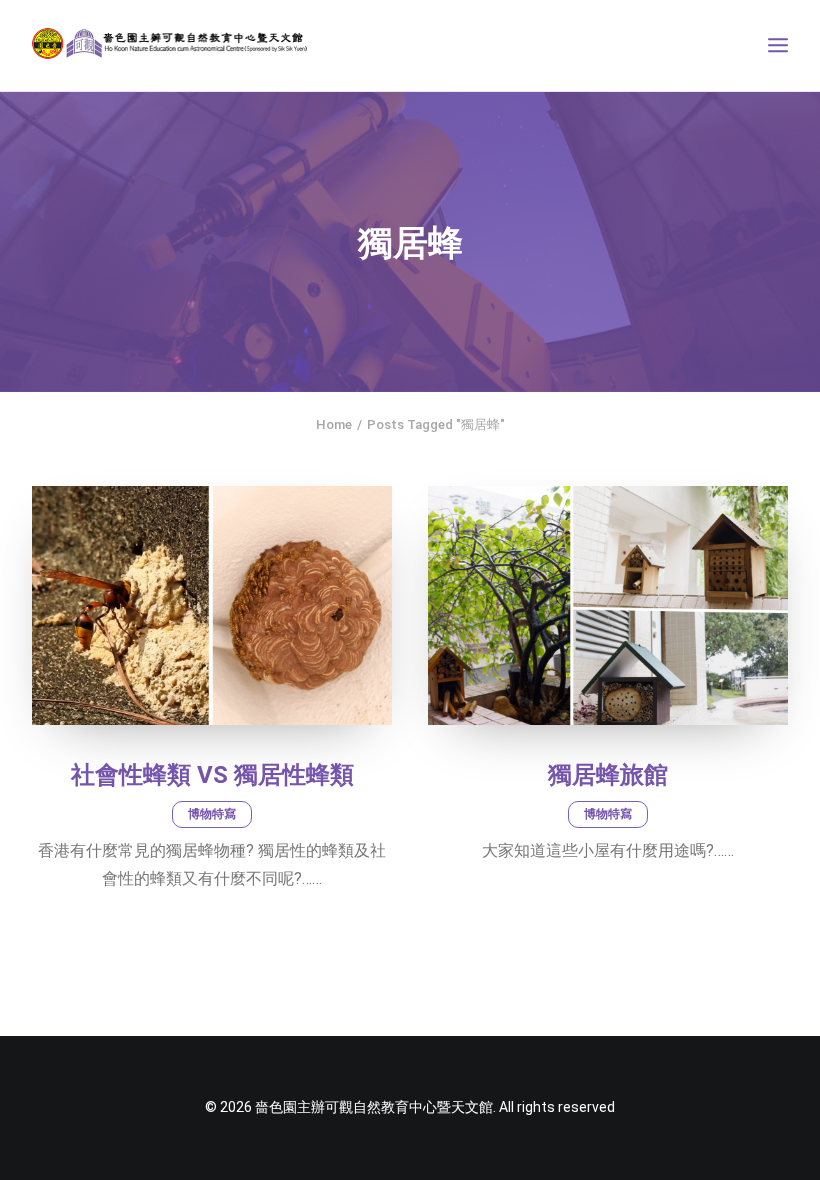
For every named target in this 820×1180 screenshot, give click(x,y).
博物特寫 (212, 814)
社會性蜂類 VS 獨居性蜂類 (212, 775)
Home (334, 424)
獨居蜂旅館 (608, 775)
